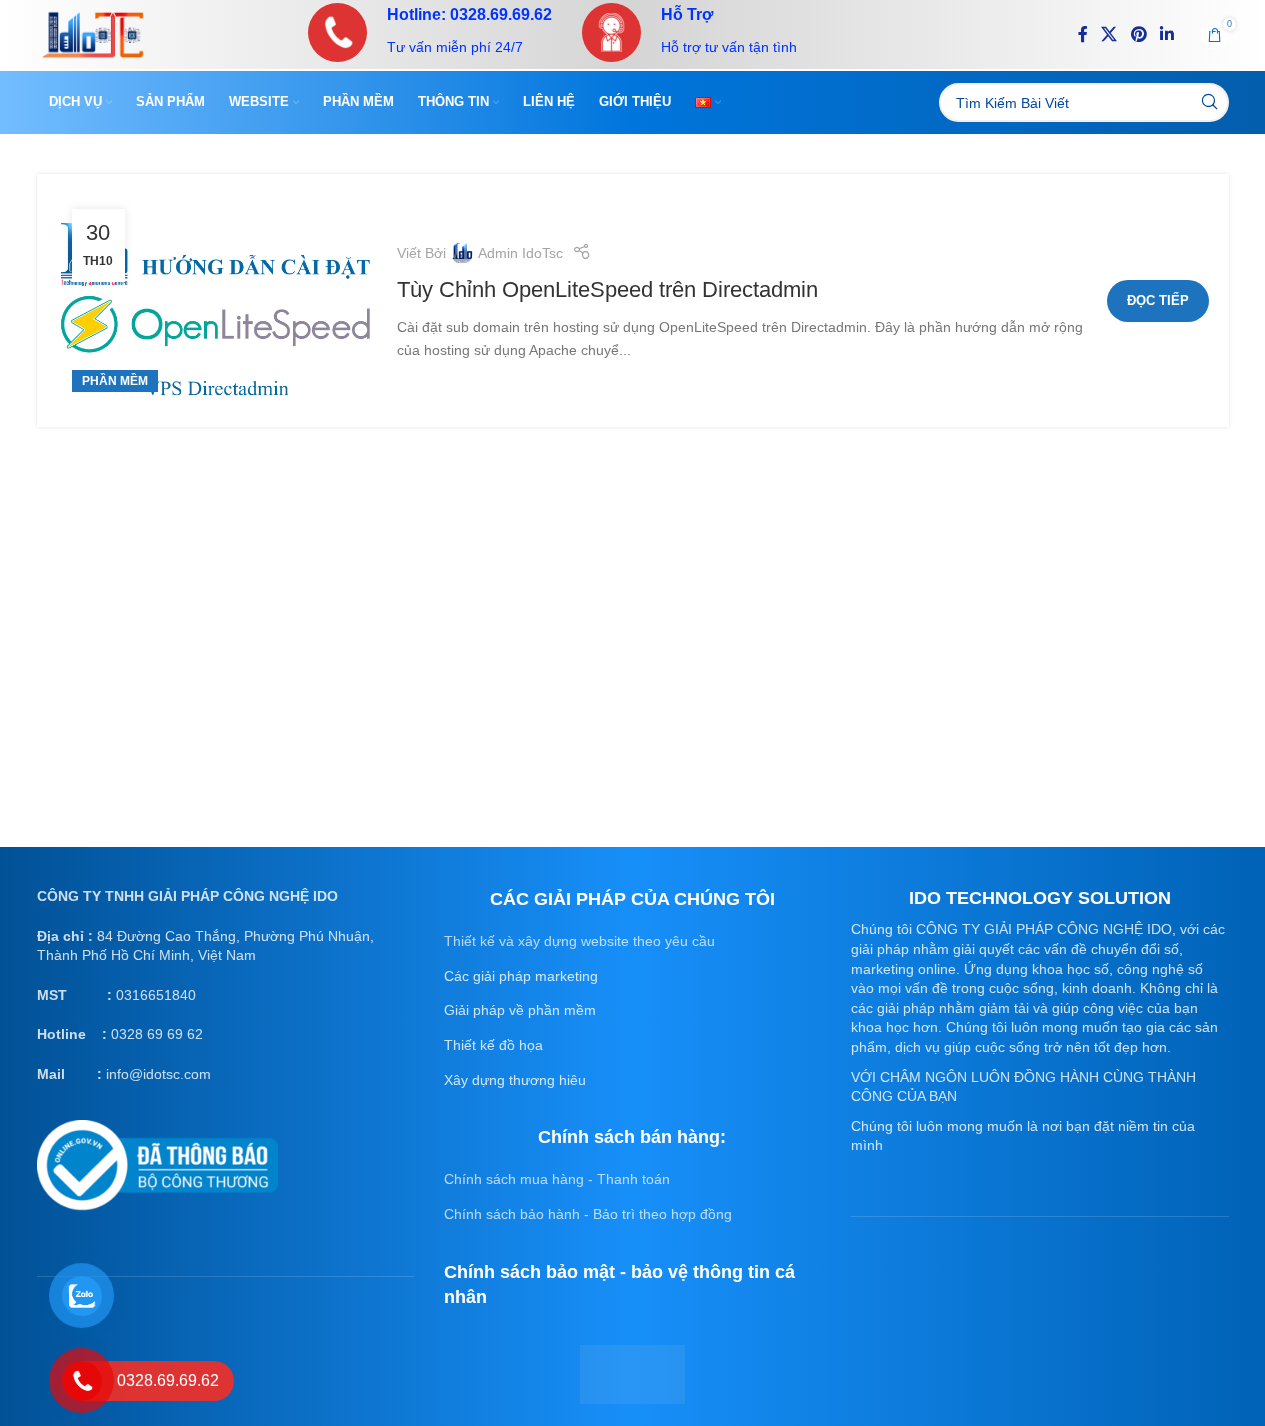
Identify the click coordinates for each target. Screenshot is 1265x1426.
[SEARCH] (1209, 102)
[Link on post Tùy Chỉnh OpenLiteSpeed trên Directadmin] (217, 300)
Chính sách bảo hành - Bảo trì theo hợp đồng (588, 1214)
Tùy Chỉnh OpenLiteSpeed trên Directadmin (607, 289)
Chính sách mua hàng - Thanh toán (557, 1179)
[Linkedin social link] (1166, 34)
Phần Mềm (115, 381)
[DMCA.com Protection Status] (633, 1373)
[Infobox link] (430, 32)
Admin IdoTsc (520, 253)
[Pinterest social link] (1138, 34)
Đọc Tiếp (1158, 300)
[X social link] (1109, 34)
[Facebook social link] (1083, 34)
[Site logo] (93, 33)
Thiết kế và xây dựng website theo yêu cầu (579, 941)
